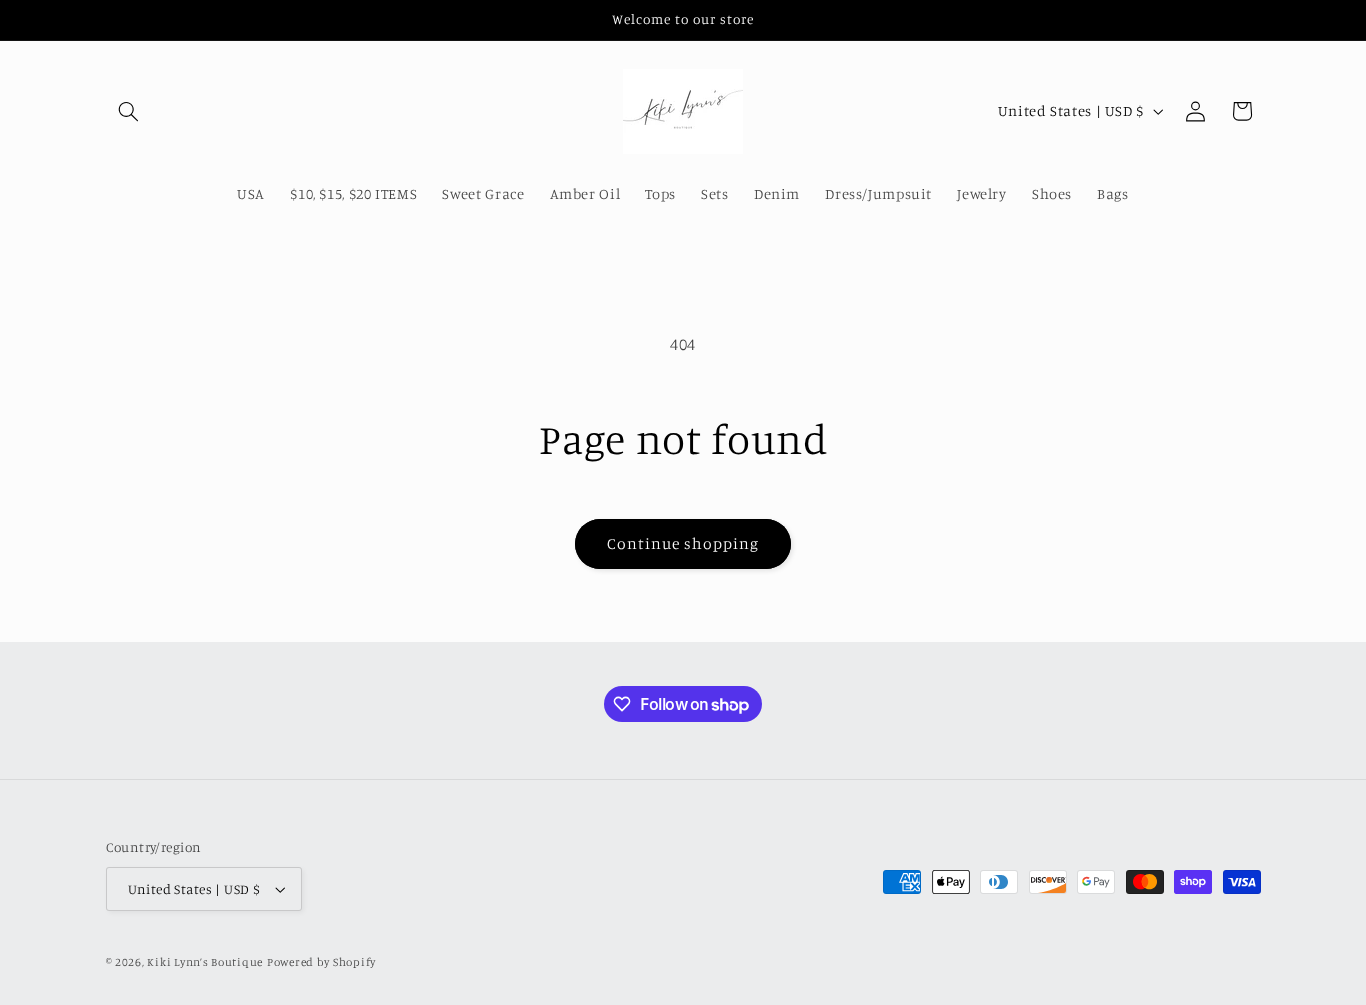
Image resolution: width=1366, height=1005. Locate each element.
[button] (129, 111)
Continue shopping (683, 543)
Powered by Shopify (321, 962)
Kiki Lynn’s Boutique (205, 962)
